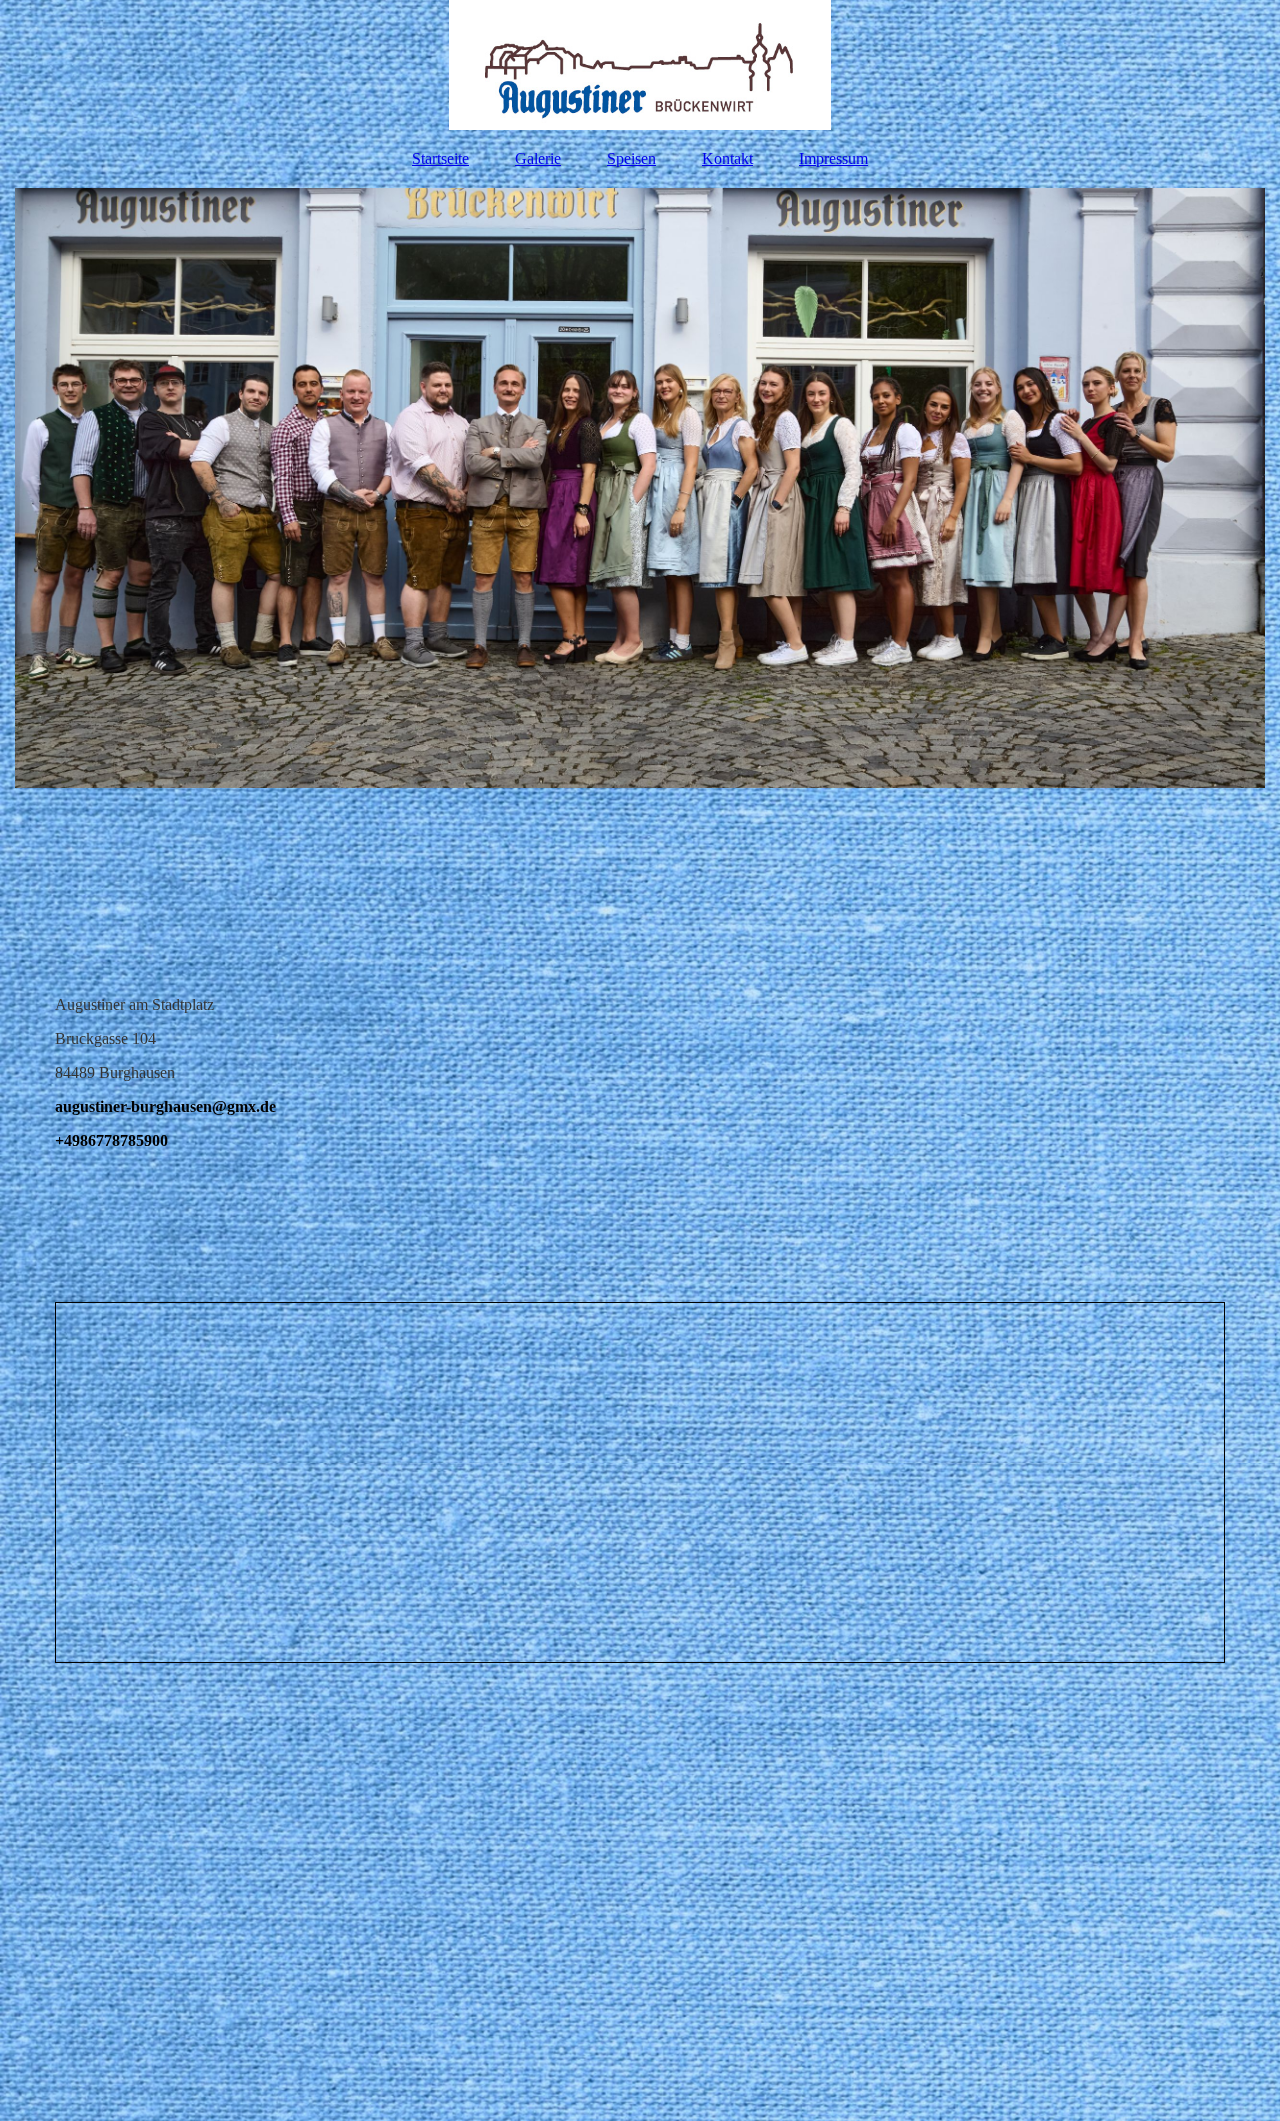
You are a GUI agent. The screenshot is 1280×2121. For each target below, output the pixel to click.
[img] (640, 65)
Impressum (833, 158)
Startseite (440, 158)
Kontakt (727, 158)
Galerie (538, 158)
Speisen (631, 158)
